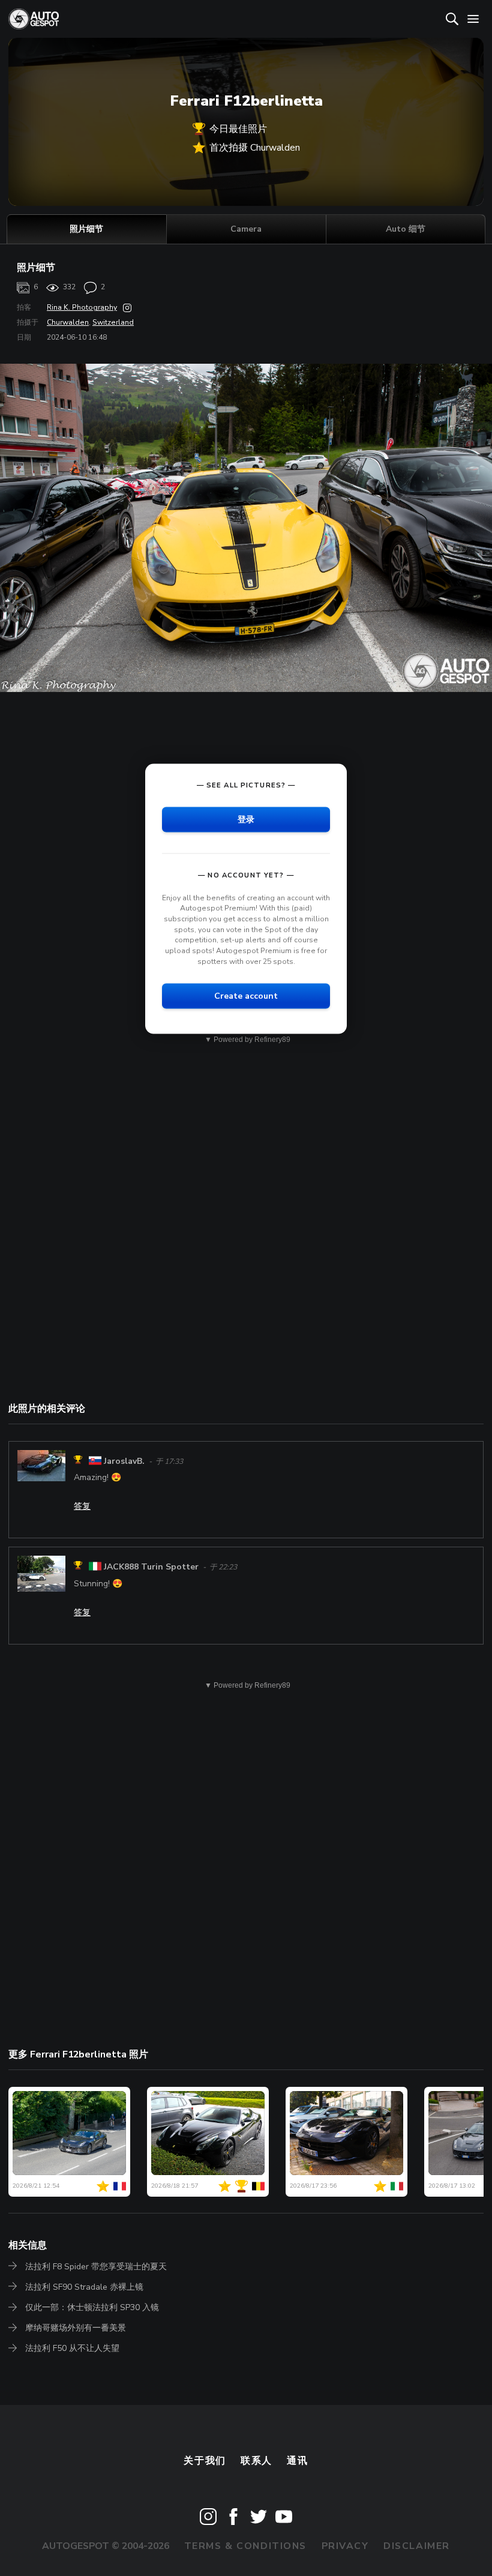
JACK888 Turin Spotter (151, 1567)
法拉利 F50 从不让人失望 (72, 2348)
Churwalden (68, 322)
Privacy (345, 2546)
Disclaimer (417, 2546)
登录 (246, 819)
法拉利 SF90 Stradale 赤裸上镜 (84, 2287)
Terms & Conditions (245, 2546)
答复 (82, 1506)
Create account (246, 996)
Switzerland (113, 322)
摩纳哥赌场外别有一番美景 (76, 2328)
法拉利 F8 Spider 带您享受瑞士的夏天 (96, 2267)
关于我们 (205, 2461)
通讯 (297, 2461)
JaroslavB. (124, 1461)
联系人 (256, 2461)
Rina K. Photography (82, 307)
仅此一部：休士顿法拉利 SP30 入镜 (92, 2307)
